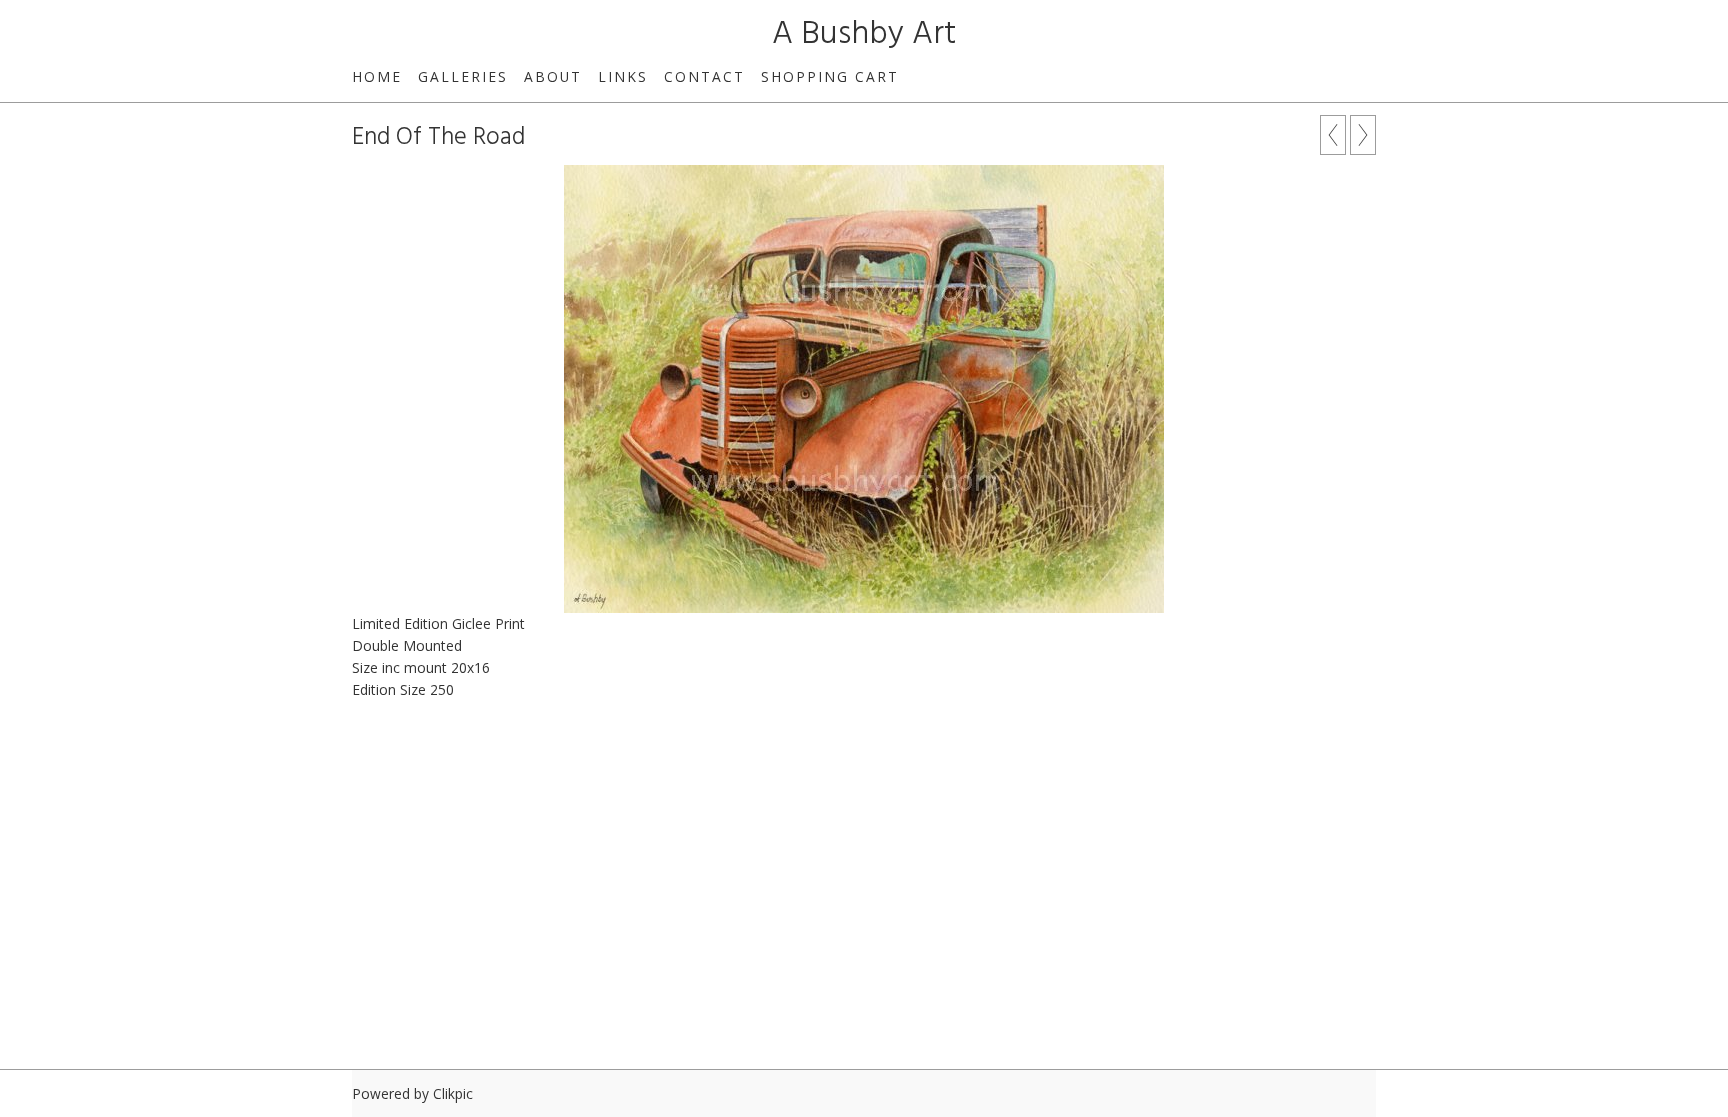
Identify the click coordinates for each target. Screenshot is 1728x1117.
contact (704, 76)
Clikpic (453, 1093)
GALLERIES (463, 76)
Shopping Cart (830, 76)
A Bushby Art (864, 34)
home (377, 76)
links (623, 76)
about (553, 76)
